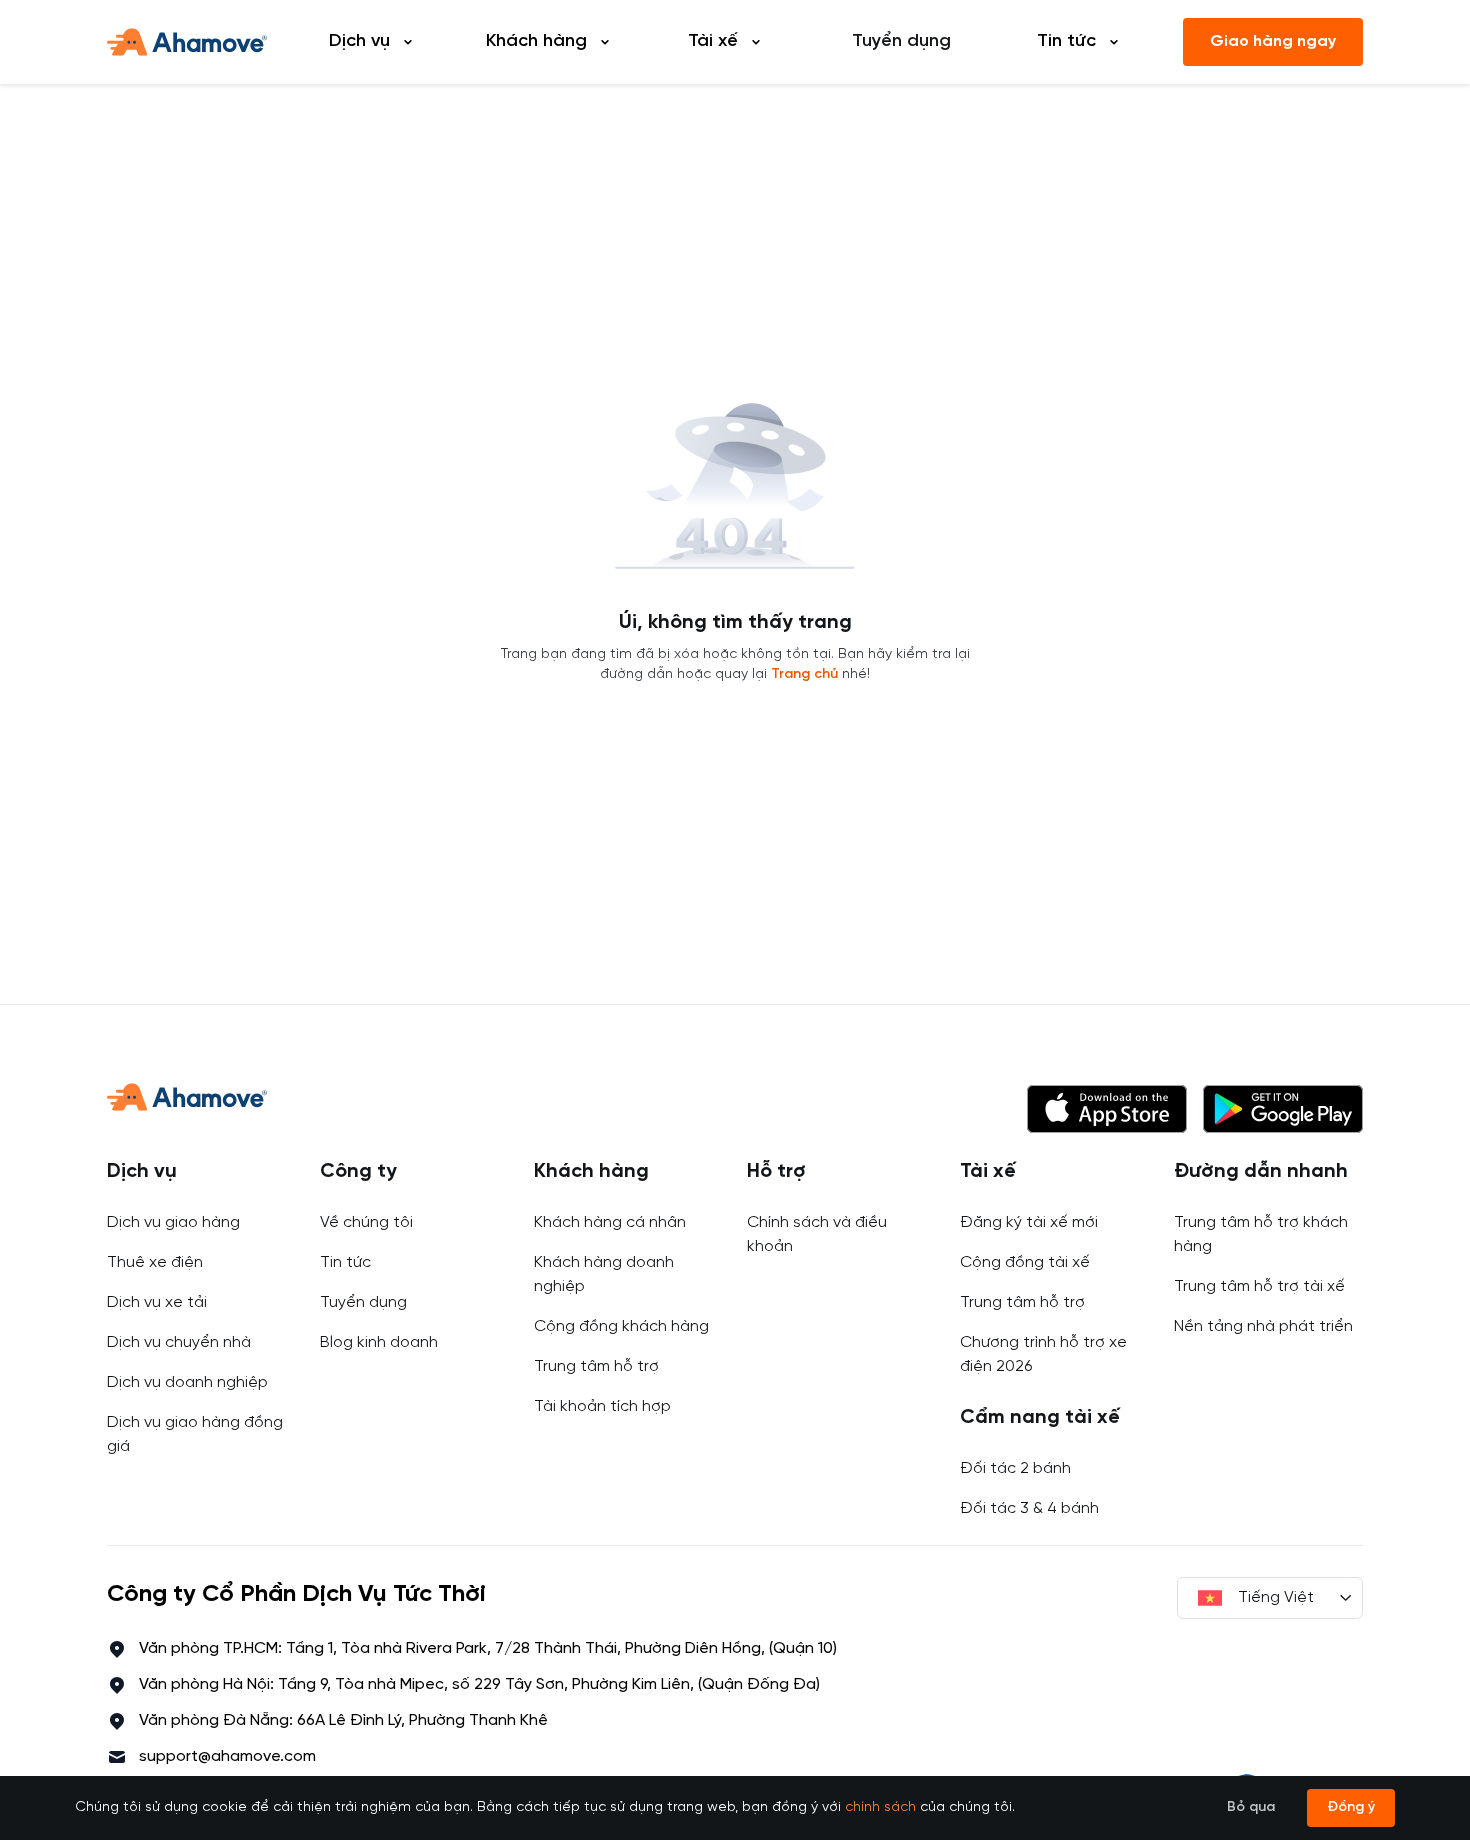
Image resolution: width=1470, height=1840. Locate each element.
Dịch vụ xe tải (157, 1302)
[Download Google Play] (1283, 1109)
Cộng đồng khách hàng (621, 1326)
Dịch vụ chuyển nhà (179, 1342)
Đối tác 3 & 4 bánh (1029, 1508)
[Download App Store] (1107, 1109)
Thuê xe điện (155, 1262)
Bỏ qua (1251, 1807)
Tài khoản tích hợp (602, 1406)
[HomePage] (187, 42)
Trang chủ (804, 674)
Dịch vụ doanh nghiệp (187, 1382)
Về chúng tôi (366, 1222)
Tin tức (345, 1262)
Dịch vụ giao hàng (173, 1222)
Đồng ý (1351, 1807)
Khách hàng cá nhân (610, 1222)
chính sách (880, 1807)
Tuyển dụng (901, 41)
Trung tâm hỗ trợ (596, 1366)
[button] (1107, 1109)
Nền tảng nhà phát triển (1263, 1326)
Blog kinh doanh (379, 1342)
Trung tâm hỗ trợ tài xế (1259, 1286)
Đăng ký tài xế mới (1029, 1222)
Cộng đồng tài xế (1025, 1262)
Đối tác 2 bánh (1015, 1468)
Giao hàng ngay (1273, 41)
